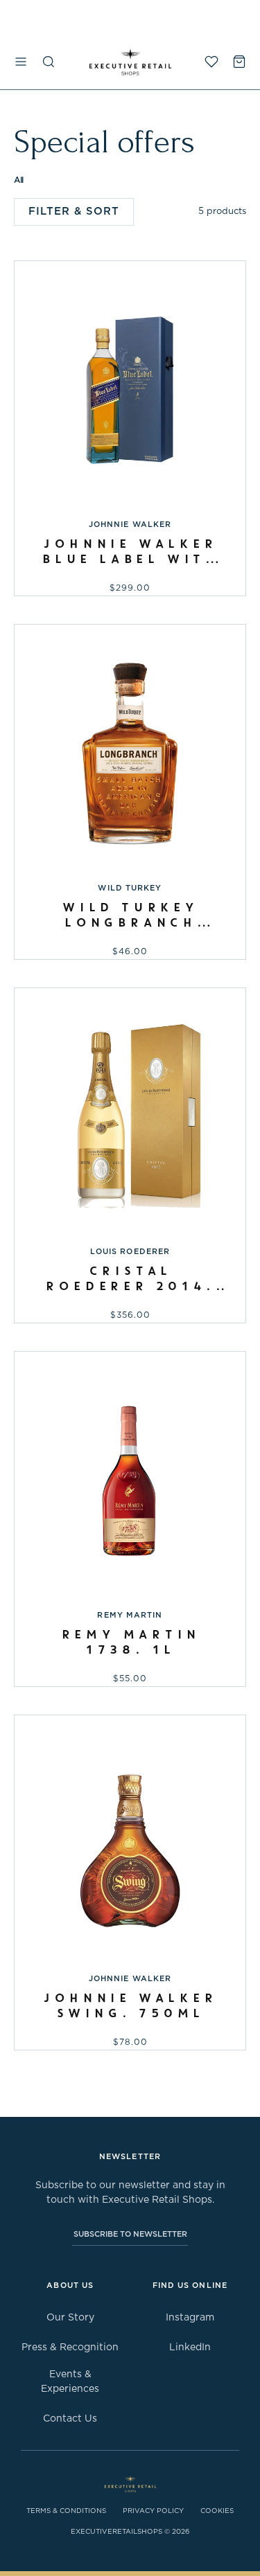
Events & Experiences (70, 2382)
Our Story (70, 2318)
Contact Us (70, 2419)
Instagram (190, 2318)
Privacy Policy (153, 2511)
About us (70, 2286)
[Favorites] (211, 62)
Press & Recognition (70, 2347)
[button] (21, 62)
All (19, 180)
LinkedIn (190, 2347)
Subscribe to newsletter (130, 2234)
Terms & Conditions (66, 2511)
